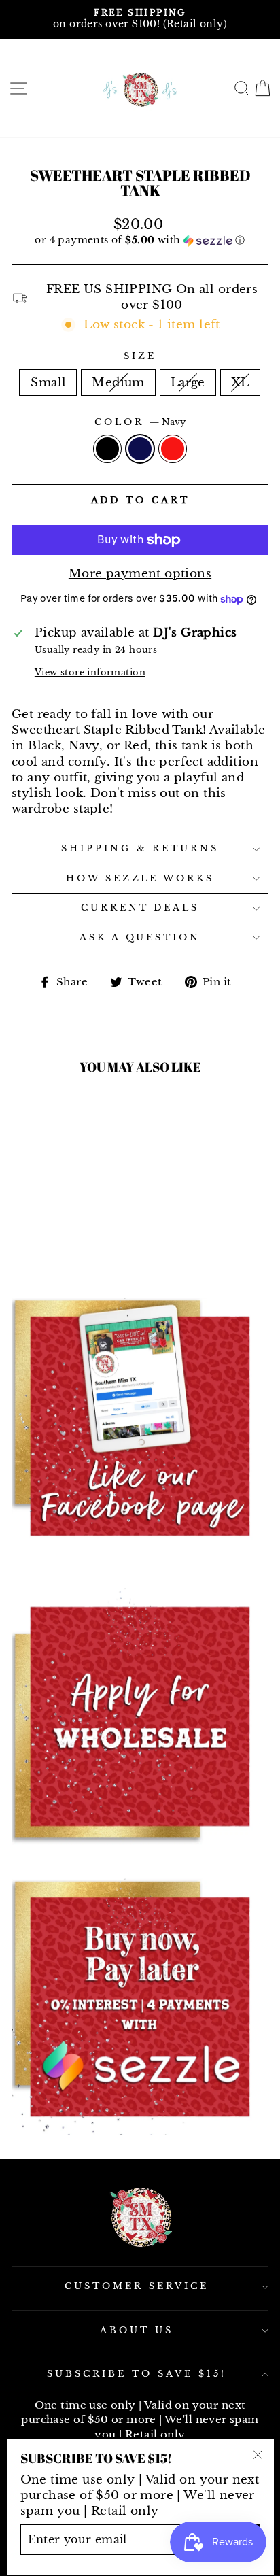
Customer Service (137, 2286)
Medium (118, 382)
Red (173, 449)
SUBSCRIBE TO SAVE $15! (136, 2374)
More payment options (140, 573)
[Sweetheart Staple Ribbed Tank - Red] (76, 1179)
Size (140, 356)
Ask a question (140, 937)
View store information (90, 672)
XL (240, 382)
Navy (140, 449)
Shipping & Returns (140, 848)
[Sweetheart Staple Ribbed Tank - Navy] (60, 1179)
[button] (140, 240)
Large (188, 382)
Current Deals (140, 908)
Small (48, 382)
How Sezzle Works (140, 878)
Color (140, 422)
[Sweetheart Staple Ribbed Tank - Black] (45, 1179)
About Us (137, 2330)
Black (107, 449)
